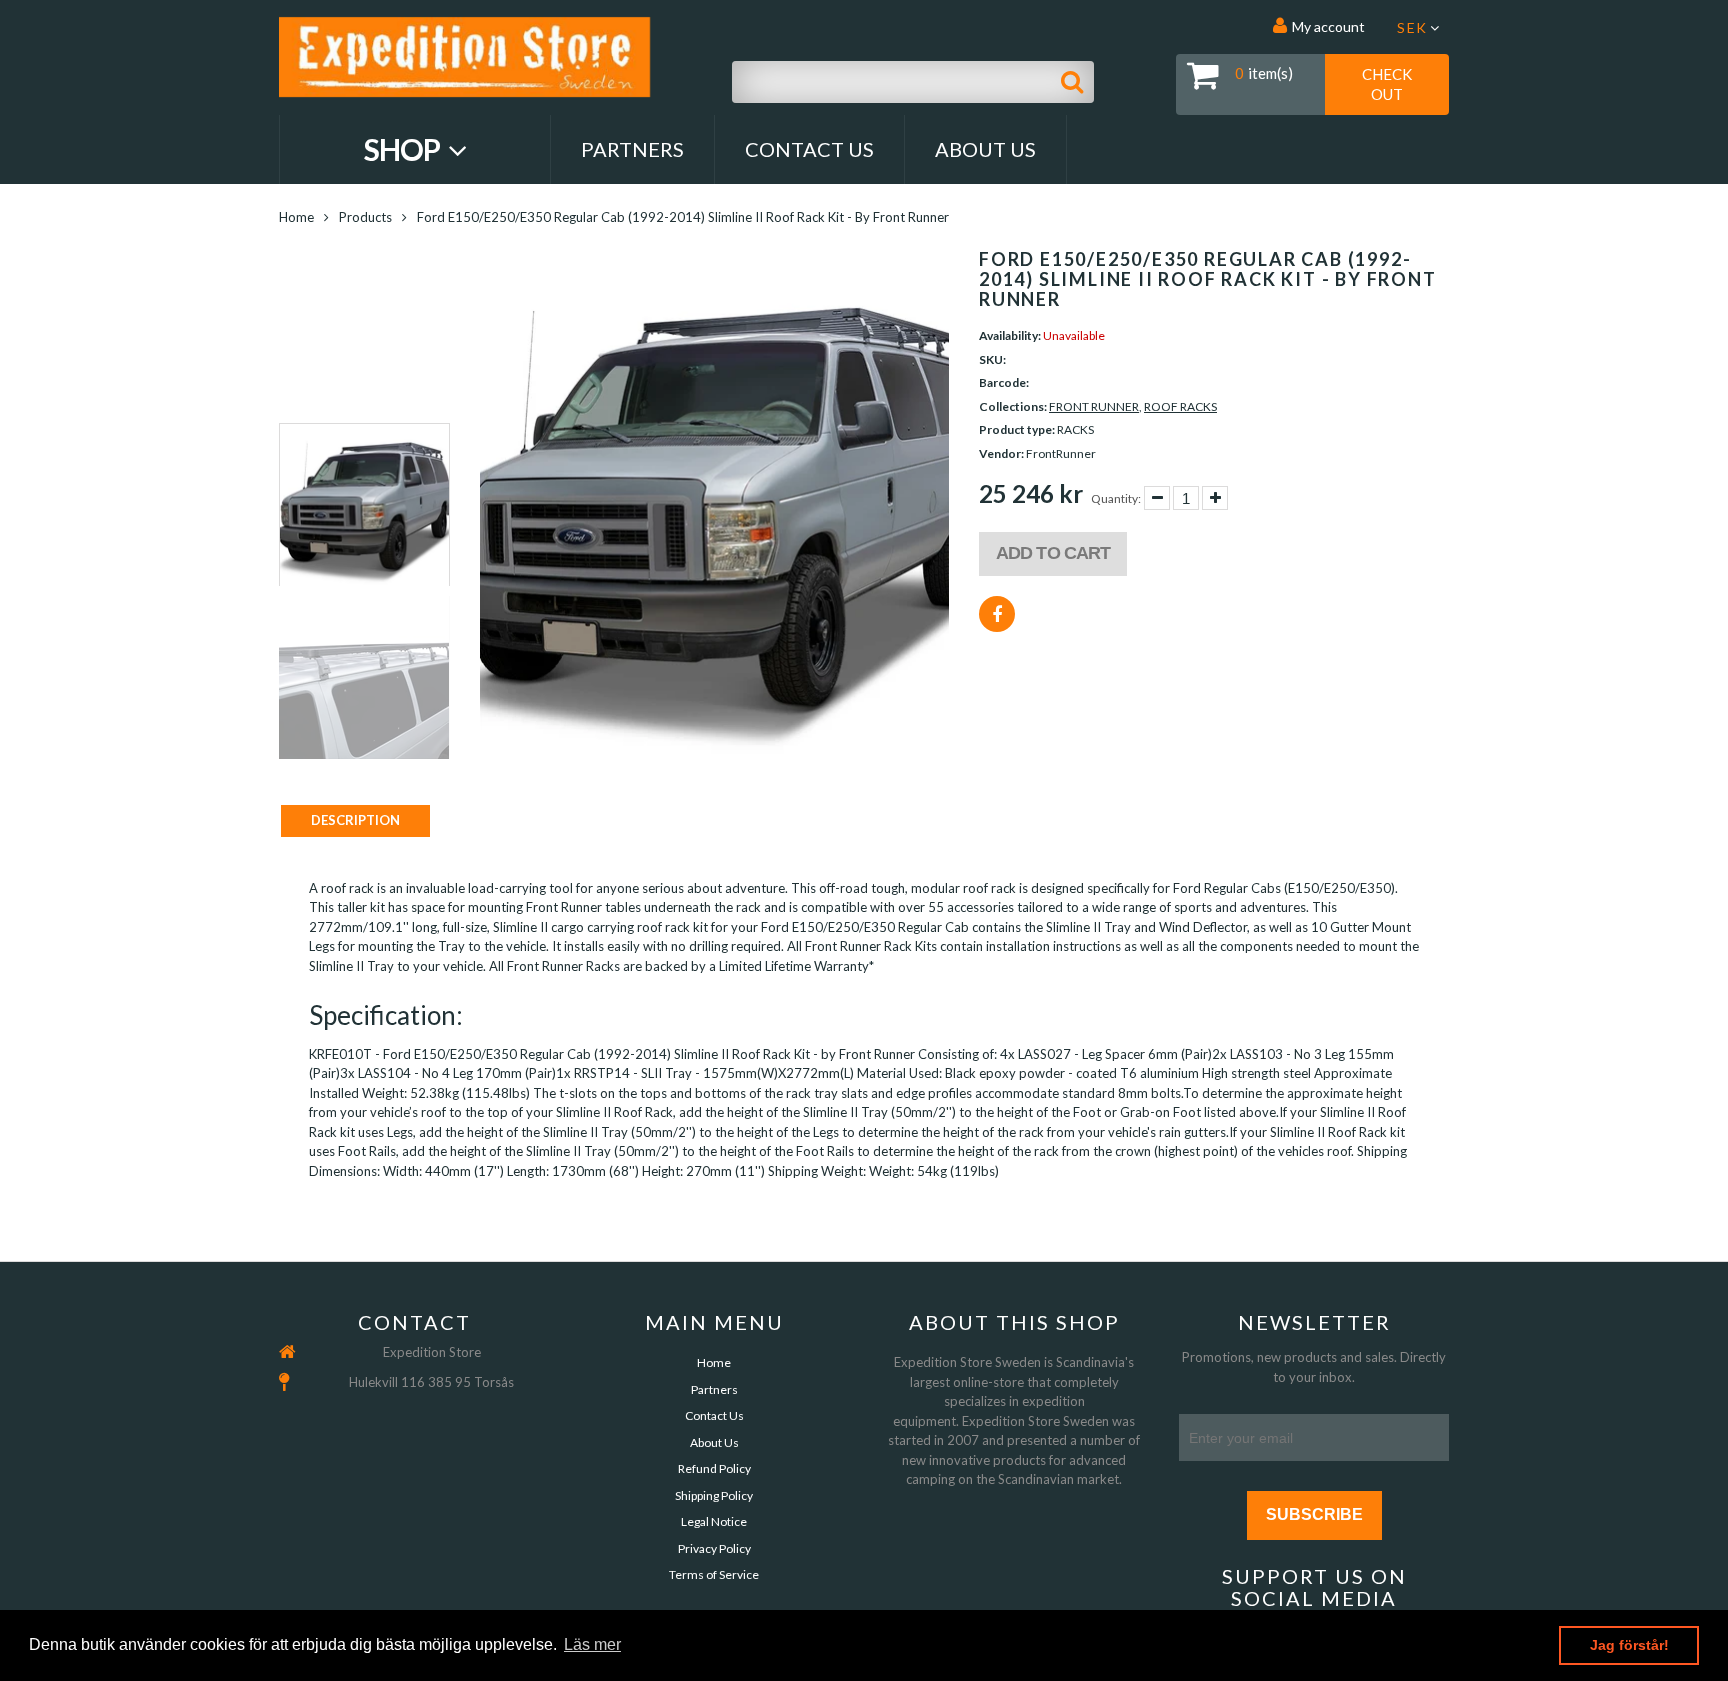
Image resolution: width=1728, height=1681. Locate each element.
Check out (1387, 84)
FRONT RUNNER (1094, 406)
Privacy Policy (714, 1548)
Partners (632, 149)
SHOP (404, 149)
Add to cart (1053, 553)
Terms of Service (714, 1574)
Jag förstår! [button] (1629, 1645)
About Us (985, 149)
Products (365, 217)
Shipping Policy (714, 1495)
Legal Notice (714, 1521)
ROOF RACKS (1180, 406)
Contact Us (809, 149)
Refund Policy (714, 1468)
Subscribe (1314, 1514)
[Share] (997, 614)
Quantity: (1116, 498)
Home (296, 217)
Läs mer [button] (592, 1644)
